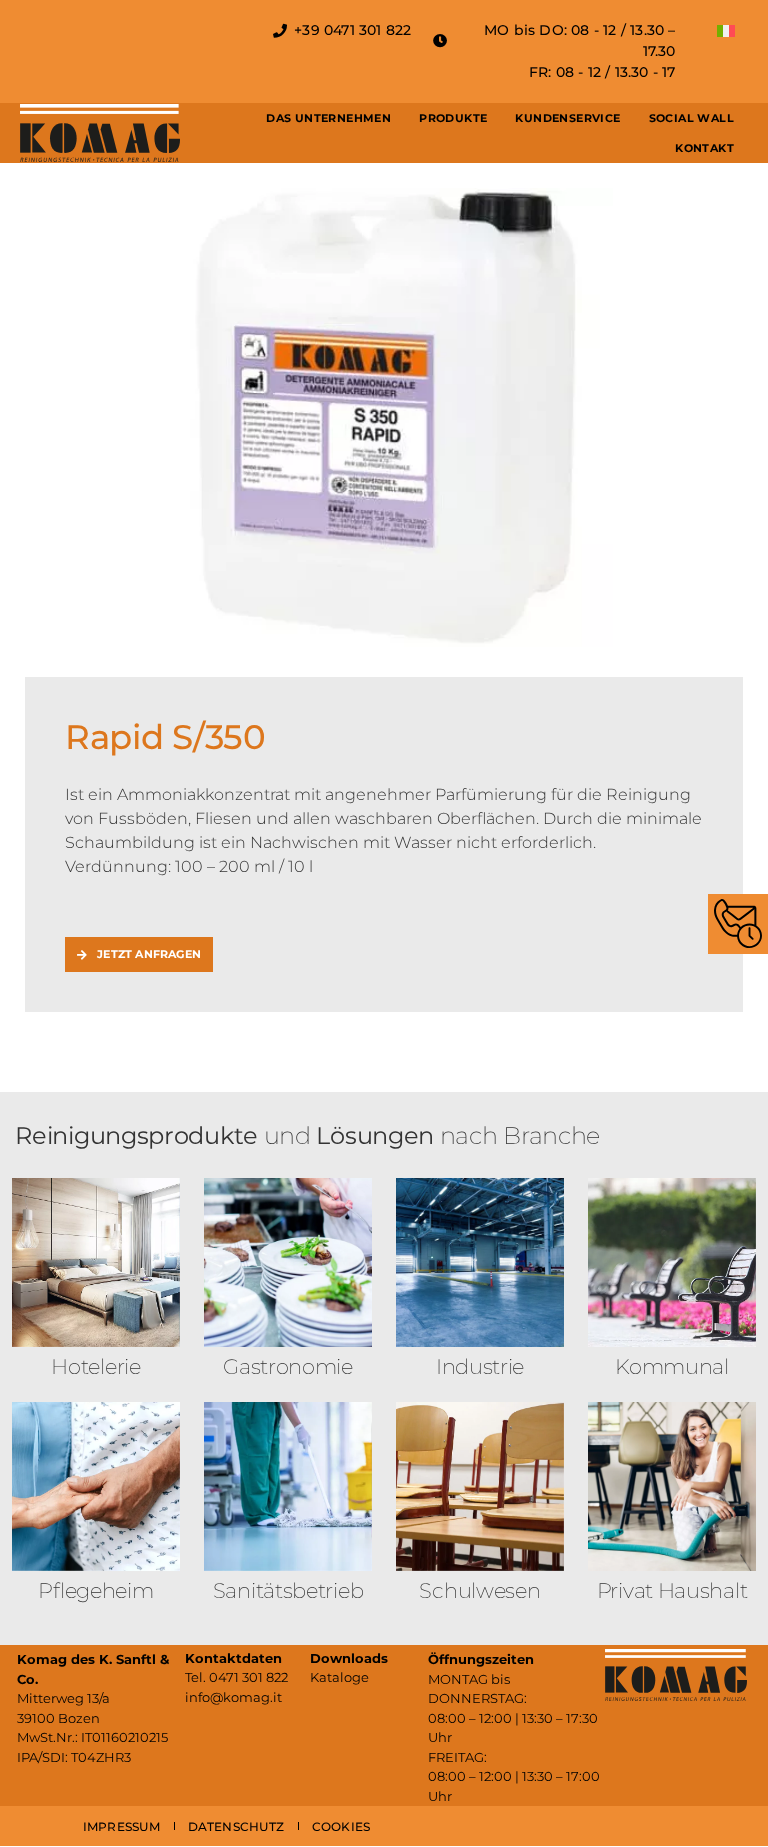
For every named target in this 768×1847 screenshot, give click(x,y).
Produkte (453, 118)
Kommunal (672, 1366)
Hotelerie (95, 1366)
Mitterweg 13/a (63, 1698)
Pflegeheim (95, 1590)
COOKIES (341, 1826)
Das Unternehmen (328, 118)
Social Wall (691, 118)
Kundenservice (567, 118)
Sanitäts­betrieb (288, 1590)
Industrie (480, 1366)
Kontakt (704, 148)
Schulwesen (479, 1590)
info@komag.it (233, 1697)
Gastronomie (288, 1366)
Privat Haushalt (672, 1590)
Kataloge (339, 1677)
